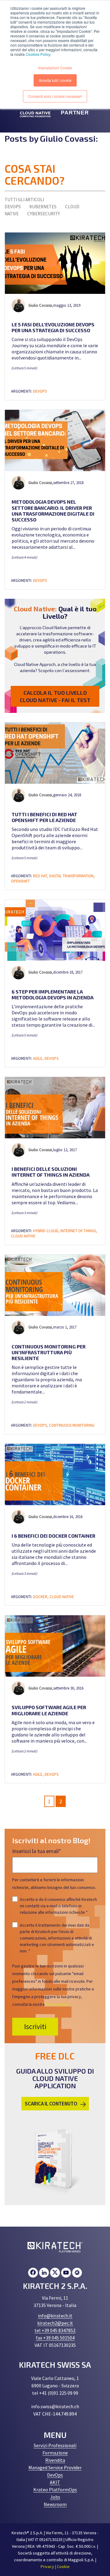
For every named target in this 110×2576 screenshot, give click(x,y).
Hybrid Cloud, (47, 1231)
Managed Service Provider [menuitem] (55, 2467)
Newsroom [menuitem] (55, 2504)
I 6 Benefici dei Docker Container (53, 1536)
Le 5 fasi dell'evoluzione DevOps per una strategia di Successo (53, 327)
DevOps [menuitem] (55, 2475)
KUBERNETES (43, 207)
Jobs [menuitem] (55, 2497)
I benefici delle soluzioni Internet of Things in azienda (51, 1172)
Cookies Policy (38, 54)
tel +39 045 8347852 (55, 2330)
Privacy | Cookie (55, 2566)
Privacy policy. (59, 2004)
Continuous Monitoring (72, 1425)
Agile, (39, 1058)
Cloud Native (23, 1236)
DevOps (40, 391)
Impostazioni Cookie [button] (55, 68)
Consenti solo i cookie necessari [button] (55, 96)
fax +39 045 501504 (55, 2338)
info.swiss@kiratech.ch (55, 2406)
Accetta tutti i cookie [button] (55, 80)
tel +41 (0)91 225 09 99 (55, 2393)
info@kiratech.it (55, 2316)
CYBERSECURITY (44, 214)
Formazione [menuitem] (55, 2453)
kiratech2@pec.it (55, 2323)
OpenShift (20, 881)
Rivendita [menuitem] (55, 2460)
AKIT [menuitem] (55, 2482)
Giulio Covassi (40, 305)
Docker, (41, 1597)
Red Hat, (41, 876)
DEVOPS (13, 207)
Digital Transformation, (72, 876)
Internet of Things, (79, 1231)
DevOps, (41, 1425)
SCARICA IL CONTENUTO (51, 2104)
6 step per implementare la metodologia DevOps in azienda (53, 994)
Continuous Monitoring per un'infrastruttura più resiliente (49, 1352)
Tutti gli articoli (24, 200)
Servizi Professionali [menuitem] (55, 2445)
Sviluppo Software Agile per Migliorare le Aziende (49, 1710)
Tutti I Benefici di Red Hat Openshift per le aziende (44, 817)
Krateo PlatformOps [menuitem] (55, 2489)
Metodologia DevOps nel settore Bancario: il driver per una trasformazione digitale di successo (53, 511)
